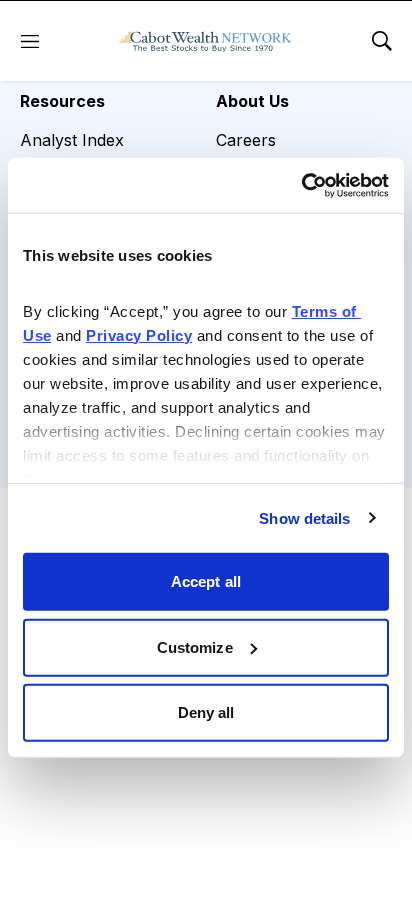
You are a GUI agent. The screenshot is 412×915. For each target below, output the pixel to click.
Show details (304, 517)
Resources (62, 101)
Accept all (206, 581)
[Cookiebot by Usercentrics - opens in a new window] (301, 185)
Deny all (206, 712)
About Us (252, 101)
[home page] (205, 41)
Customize (195, 646)
